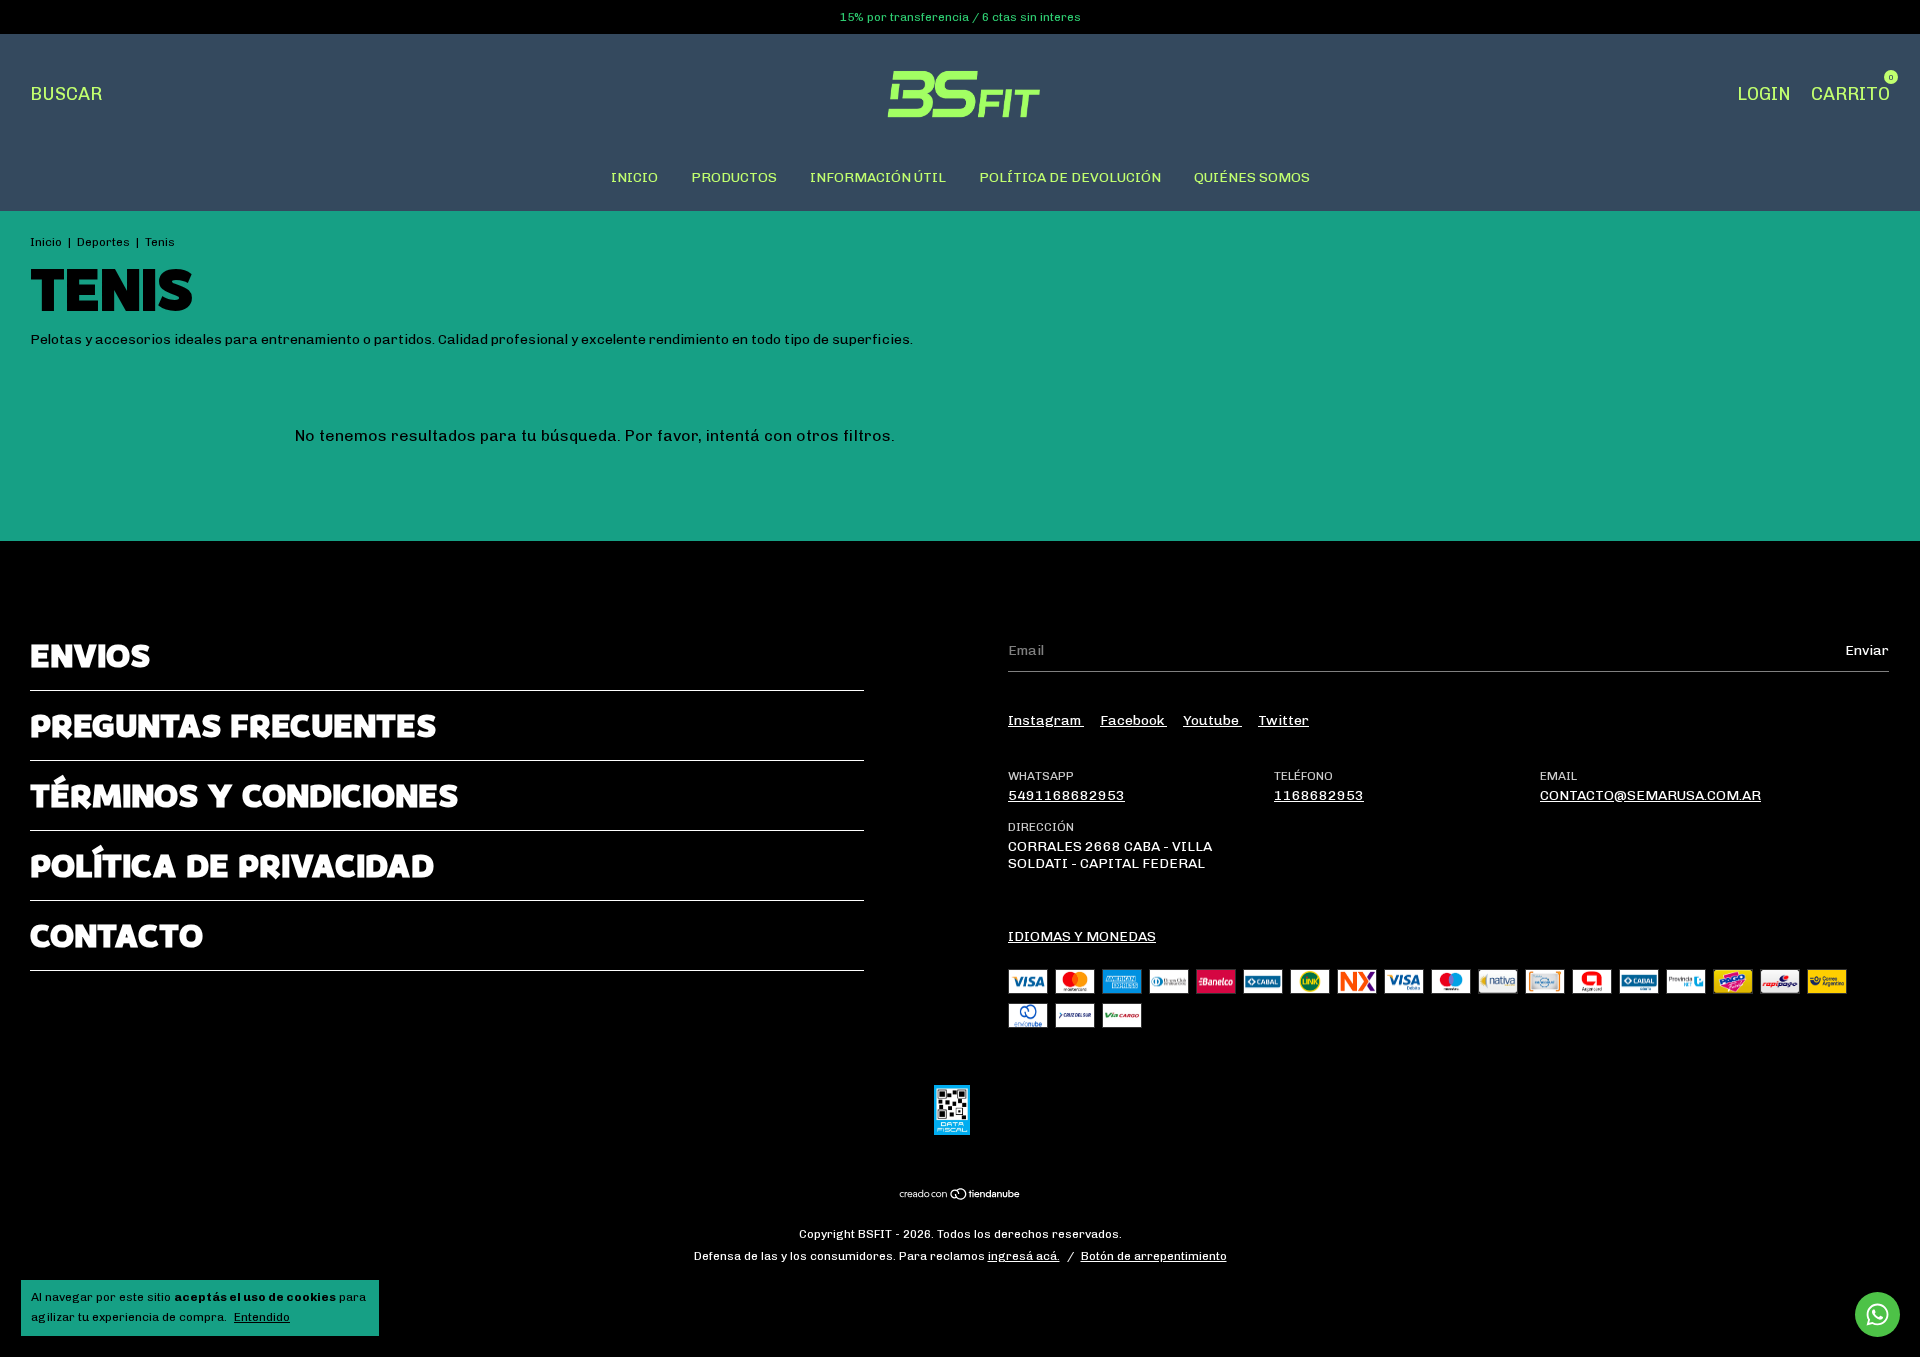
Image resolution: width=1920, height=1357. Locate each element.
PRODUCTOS (734, 177)
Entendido (262, 1317)
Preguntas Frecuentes (233, 725)
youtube (1212, 720)
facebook (1133, 720)
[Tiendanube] (960, 1195)
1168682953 (1319, 795)
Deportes (103, 242)
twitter (1283, 720)
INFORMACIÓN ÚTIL (878, 177)
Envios (90, 655)
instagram (1046, 720)
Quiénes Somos (1252, 177)
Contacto (116, 935)
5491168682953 (1066, 795)
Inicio (46, 242)
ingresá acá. (1024, 1256)
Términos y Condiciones (244, 795)
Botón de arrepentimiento (1154, 1256)
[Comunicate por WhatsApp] (1877, 1314)
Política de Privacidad (232, 865)
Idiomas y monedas (1082, 936)
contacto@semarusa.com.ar (1650, 795)
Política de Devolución (1070, 177)
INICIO (634, 177)
